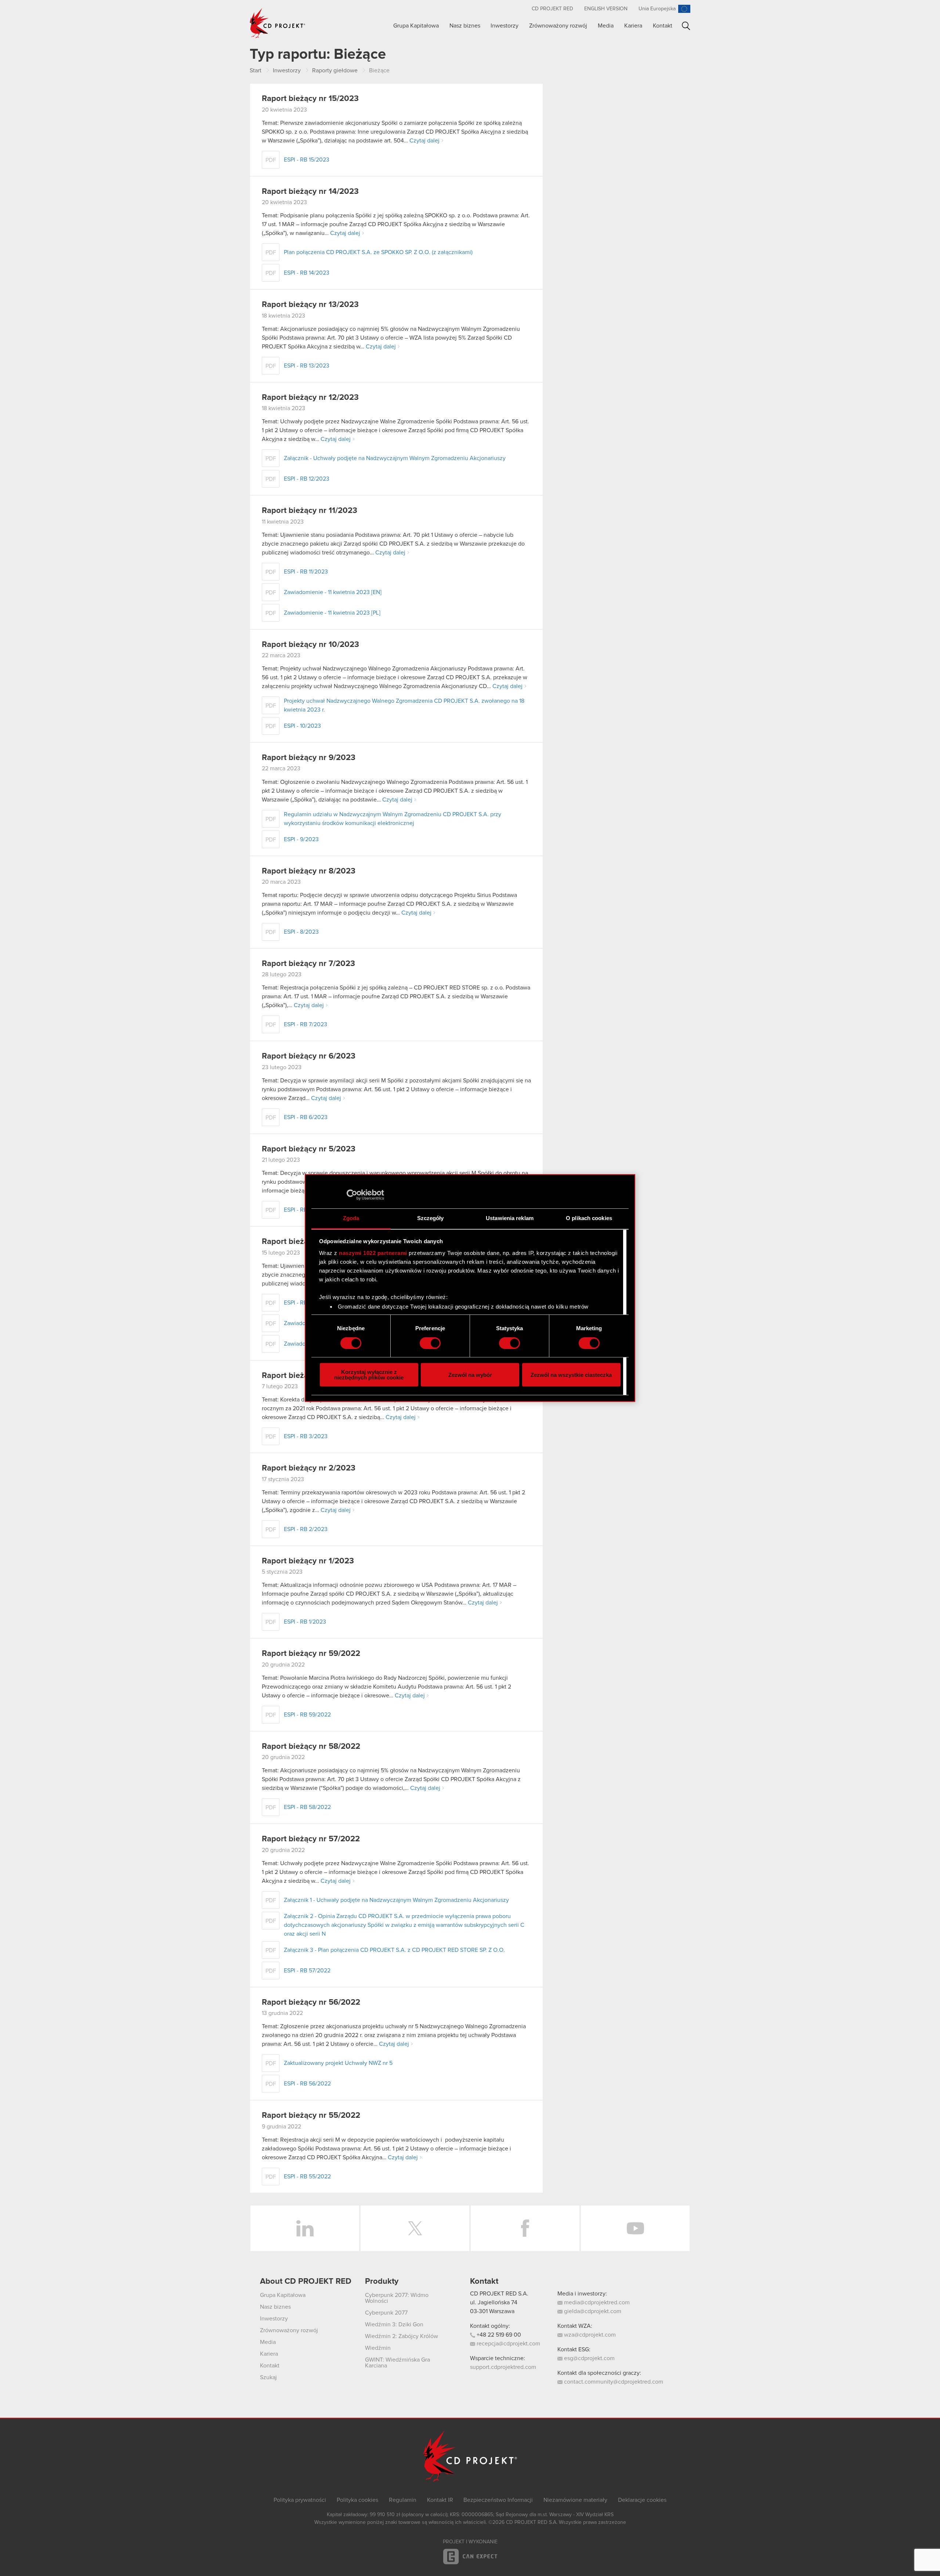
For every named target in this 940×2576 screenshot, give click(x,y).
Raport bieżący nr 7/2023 (308, 964)
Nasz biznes (465, 26)
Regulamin (403, 2500)
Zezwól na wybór (470, 1375)
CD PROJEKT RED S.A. (499, 2294)
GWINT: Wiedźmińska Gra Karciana (397, 2363)
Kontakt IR (440, 2500)
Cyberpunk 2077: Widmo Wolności (397, 2298)
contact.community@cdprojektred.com (613, 2382)
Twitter (415, 2228)
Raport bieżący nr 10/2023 (310, 645)
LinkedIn (305, 2228)
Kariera (633, 26)
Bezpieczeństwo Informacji (498, 2500)
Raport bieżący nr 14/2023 (310, 192)
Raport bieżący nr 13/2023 (310, 305)
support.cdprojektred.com (503, 2367)
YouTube (635, 2228)
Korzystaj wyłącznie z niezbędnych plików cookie (369, 1375)
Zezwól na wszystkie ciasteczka (571, 1375)
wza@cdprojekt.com (589, 2335)
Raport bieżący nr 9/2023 (309, 758)
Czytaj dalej (424, 141)
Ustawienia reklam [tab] (510, 1218)
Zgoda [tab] (351, 1218)
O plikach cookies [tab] (589, 1218)
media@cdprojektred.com (596, 2302)
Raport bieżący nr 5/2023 (309, 1149)
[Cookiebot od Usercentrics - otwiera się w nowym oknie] (352, 1195)
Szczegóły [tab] (431, 1218)
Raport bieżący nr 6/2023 (309, 1056)
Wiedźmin (378, 2348)
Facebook (525, 2228)
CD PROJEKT (278, 23)
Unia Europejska (657, 9)
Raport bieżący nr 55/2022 (311, 2116)
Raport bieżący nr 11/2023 (310, 511)
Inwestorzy (505, 26)
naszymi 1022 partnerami (373, 1253)
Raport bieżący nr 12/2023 (310, 398)
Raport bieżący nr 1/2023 (308, 1561)
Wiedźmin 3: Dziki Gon (394, 2324)
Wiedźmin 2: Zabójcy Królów (402, 2336)
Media (606, 26)
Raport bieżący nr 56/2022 (311, 2002)
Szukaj (686, 26)
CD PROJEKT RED (552, 9)
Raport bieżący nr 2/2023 (309, 1468)
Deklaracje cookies (642, 2500)
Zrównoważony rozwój (558, 26)
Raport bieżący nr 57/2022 (311, 1839)
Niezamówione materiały (575, 2500)
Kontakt (663, 26)
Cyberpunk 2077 (386, 2313)
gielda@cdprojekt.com (592, 2311)
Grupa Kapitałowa (416, 26)
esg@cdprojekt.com (589, 2358)
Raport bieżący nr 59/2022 (311, 1654)
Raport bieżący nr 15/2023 (310, 99)
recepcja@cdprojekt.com (508, 2344)
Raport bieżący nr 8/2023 (309, 871)
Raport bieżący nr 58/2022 (311, 1747)
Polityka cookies (357, 2500)
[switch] (430, 1343)
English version (606, 9)
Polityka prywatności (300, 2500)
